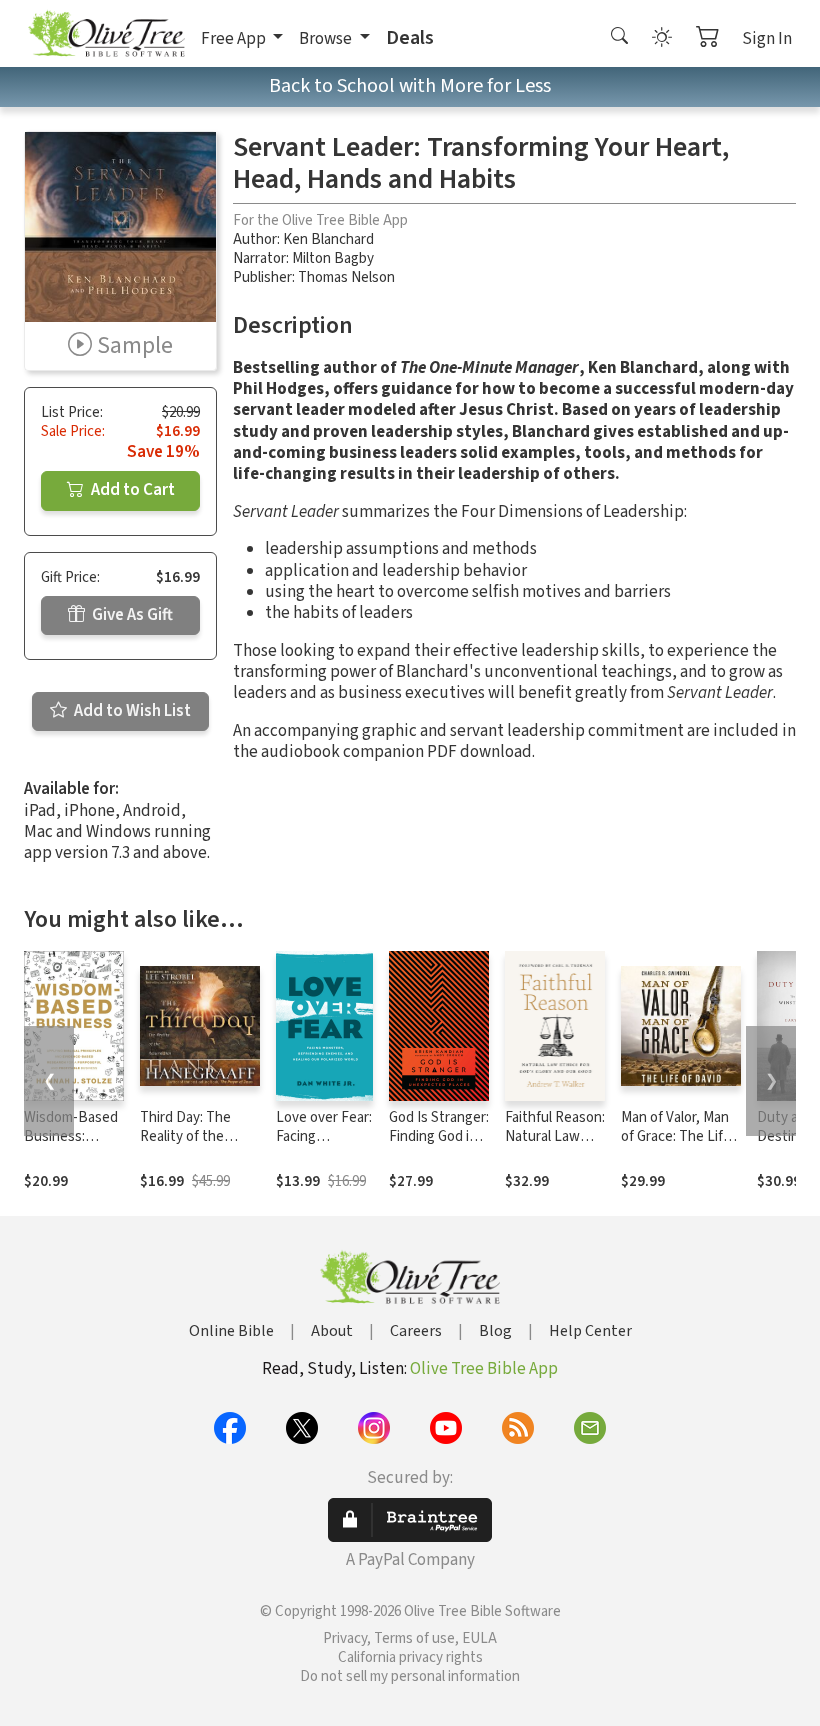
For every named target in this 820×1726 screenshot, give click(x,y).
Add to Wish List (131, 711)
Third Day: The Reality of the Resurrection (185, 1136)
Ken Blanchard (328, 239)
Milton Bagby (333, 258)
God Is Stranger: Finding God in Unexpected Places (439, 1146)
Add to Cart (131, 490)
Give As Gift (131, 615)
